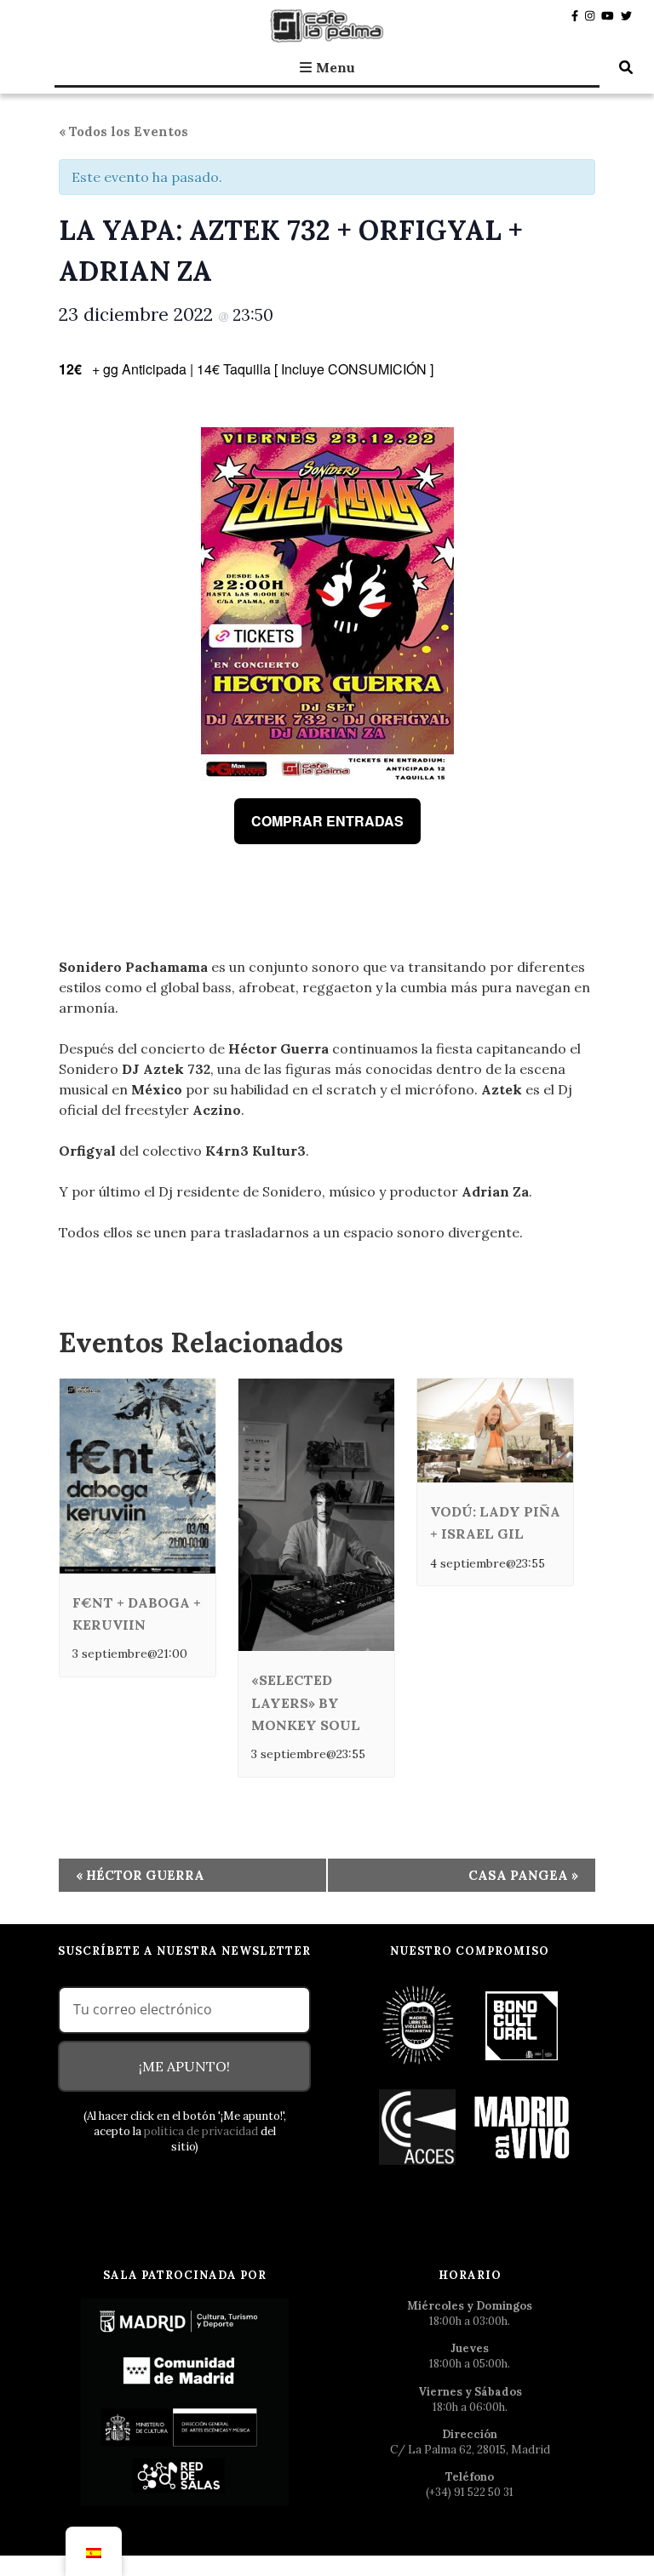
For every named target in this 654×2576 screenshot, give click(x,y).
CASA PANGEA (523, 1875)
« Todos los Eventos (123, 131)
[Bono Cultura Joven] (522, 2024)
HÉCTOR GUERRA (140, 1875)
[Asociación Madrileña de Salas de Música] (522, 2126)
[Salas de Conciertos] (419, 2126)
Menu (336, 67)
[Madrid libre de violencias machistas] (419, 2024)
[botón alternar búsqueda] (626, 67)
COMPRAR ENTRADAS (327, 821)
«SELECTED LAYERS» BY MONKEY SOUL (306, 1702)
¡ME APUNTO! (184, 2066)
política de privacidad (201, 2131)
